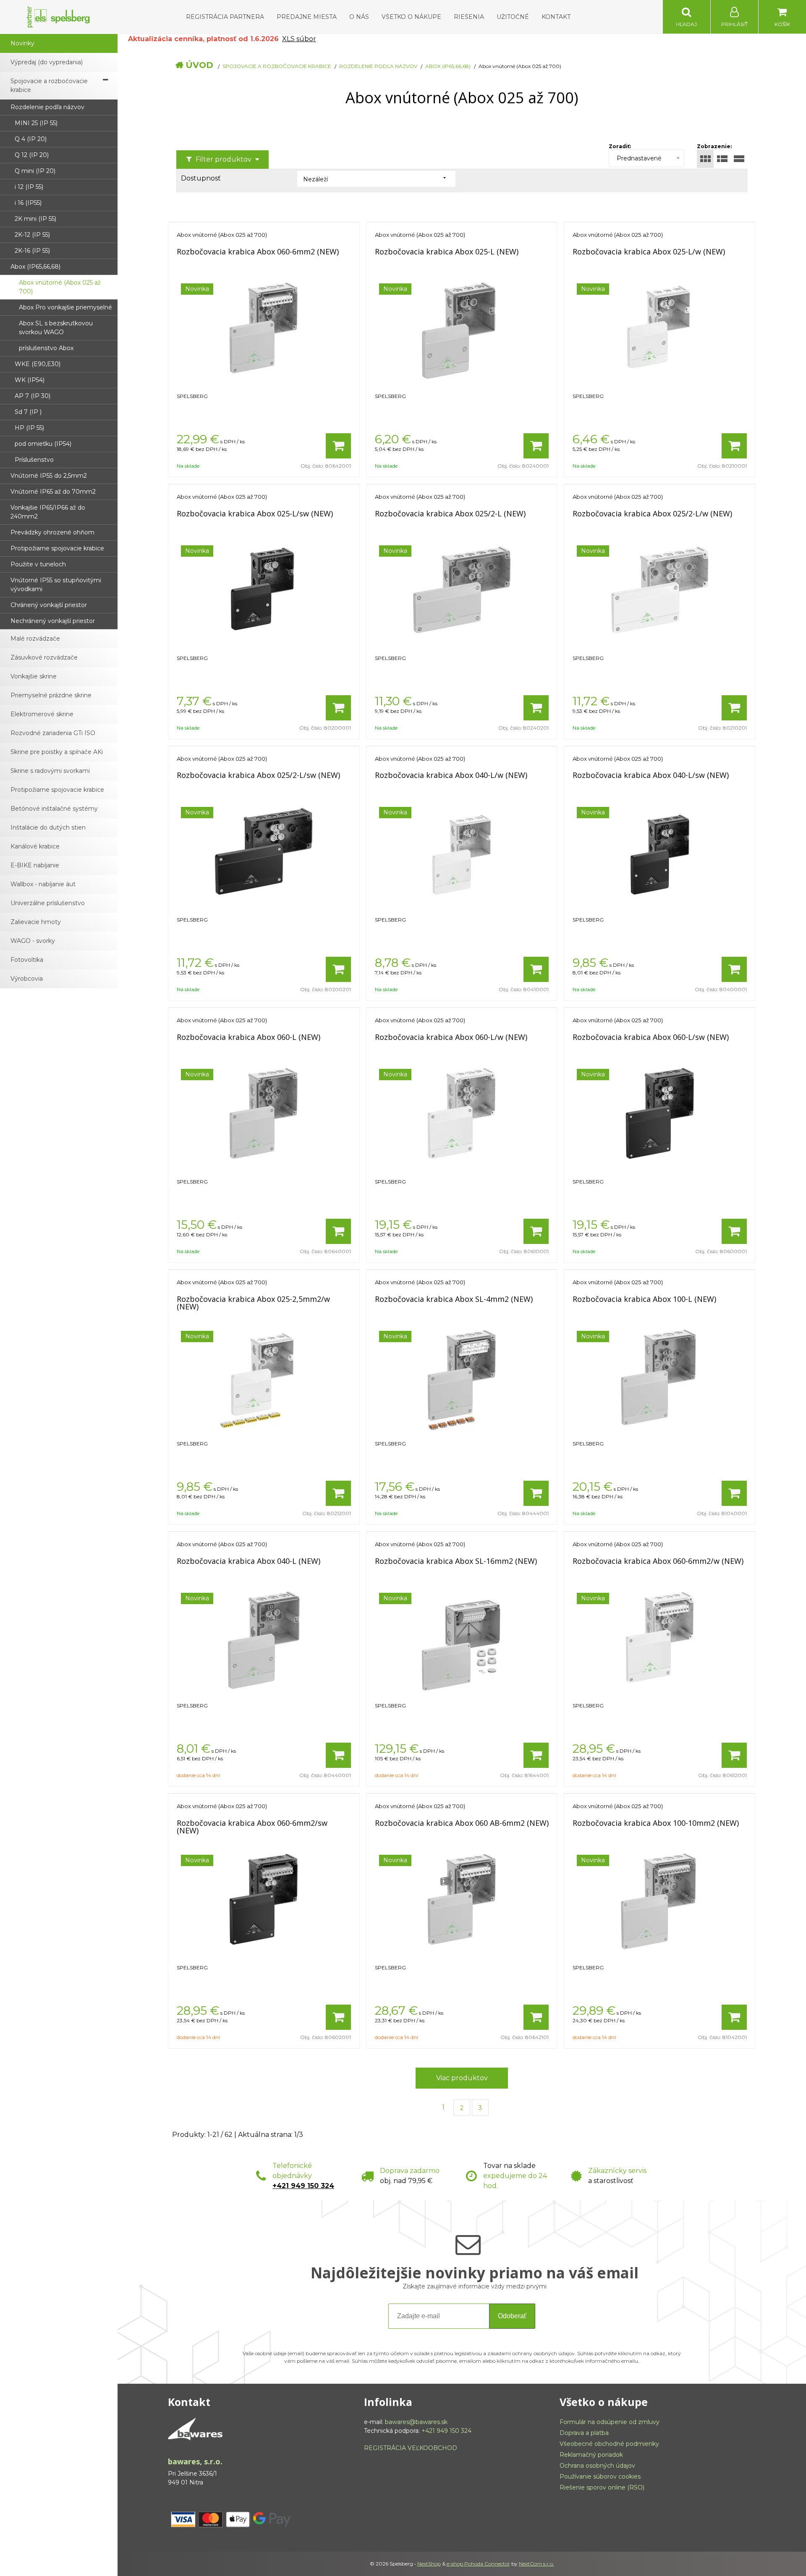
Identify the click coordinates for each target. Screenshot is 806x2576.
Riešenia (469, 17)
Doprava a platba (584, 2433)
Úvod (199, 65)
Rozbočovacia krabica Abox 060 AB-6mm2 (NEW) (462, 1823)
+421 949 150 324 (303, 2186)
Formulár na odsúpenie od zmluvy (610, 2422)
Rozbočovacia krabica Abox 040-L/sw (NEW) (651, 775)
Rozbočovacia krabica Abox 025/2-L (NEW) (450, 513)
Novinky (22, 43)
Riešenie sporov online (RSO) (602, 2487)
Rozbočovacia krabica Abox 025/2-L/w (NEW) (652, 513)
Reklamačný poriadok (591, 2455)
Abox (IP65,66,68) (448, 66)
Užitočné (513, 17)
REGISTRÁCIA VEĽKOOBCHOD (411, 2448)
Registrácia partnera (225, 17)
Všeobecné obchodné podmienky (609, 2444)
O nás (359, 17)
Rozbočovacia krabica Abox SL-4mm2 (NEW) (454, 1299)
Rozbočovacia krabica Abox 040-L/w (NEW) (451, 775)
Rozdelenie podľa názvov (378, 66)
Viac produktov (462, 2078)
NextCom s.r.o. (536, 2564)
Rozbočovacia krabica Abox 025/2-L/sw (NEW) (258, 775)
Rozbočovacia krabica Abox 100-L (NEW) (644, 1299)
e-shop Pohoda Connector (478, 2564)
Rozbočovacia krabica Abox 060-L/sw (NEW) (651, 1037)
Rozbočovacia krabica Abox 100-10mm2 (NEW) (656, 1823)
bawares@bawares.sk (416, 2422)
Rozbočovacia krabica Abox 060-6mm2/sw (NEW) (252, 1827)
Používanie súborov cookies (600, 2477)
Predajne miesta (307, 17)
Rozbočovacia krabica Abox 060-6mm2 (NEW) (258, 251)
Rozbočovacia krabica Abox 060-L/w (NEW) (451, 1037)
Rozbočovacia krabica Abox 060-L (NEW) (249, 1037)
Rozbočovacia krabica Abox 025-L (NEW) (447, 251)
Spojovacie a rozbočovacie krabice (277, 66)
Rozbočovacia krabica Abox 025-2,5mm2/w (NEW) (253, 1303)
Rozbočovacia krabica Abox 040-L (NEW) (249, 1561)
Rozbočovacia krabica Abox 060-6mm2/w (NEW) (658, 1561)
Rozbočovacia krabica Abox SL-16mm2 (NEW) (456, 1561)
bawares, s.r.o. (195, 2461)
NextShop (429, 2564)
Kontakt (556, 17)
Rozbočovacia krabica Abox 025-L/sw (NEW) (255, 513)
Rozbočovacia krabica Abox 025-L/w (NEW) (649, 251)
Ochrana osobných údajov (597, 2466)
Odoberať (512, 2316)
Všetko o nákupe (411, 17)
